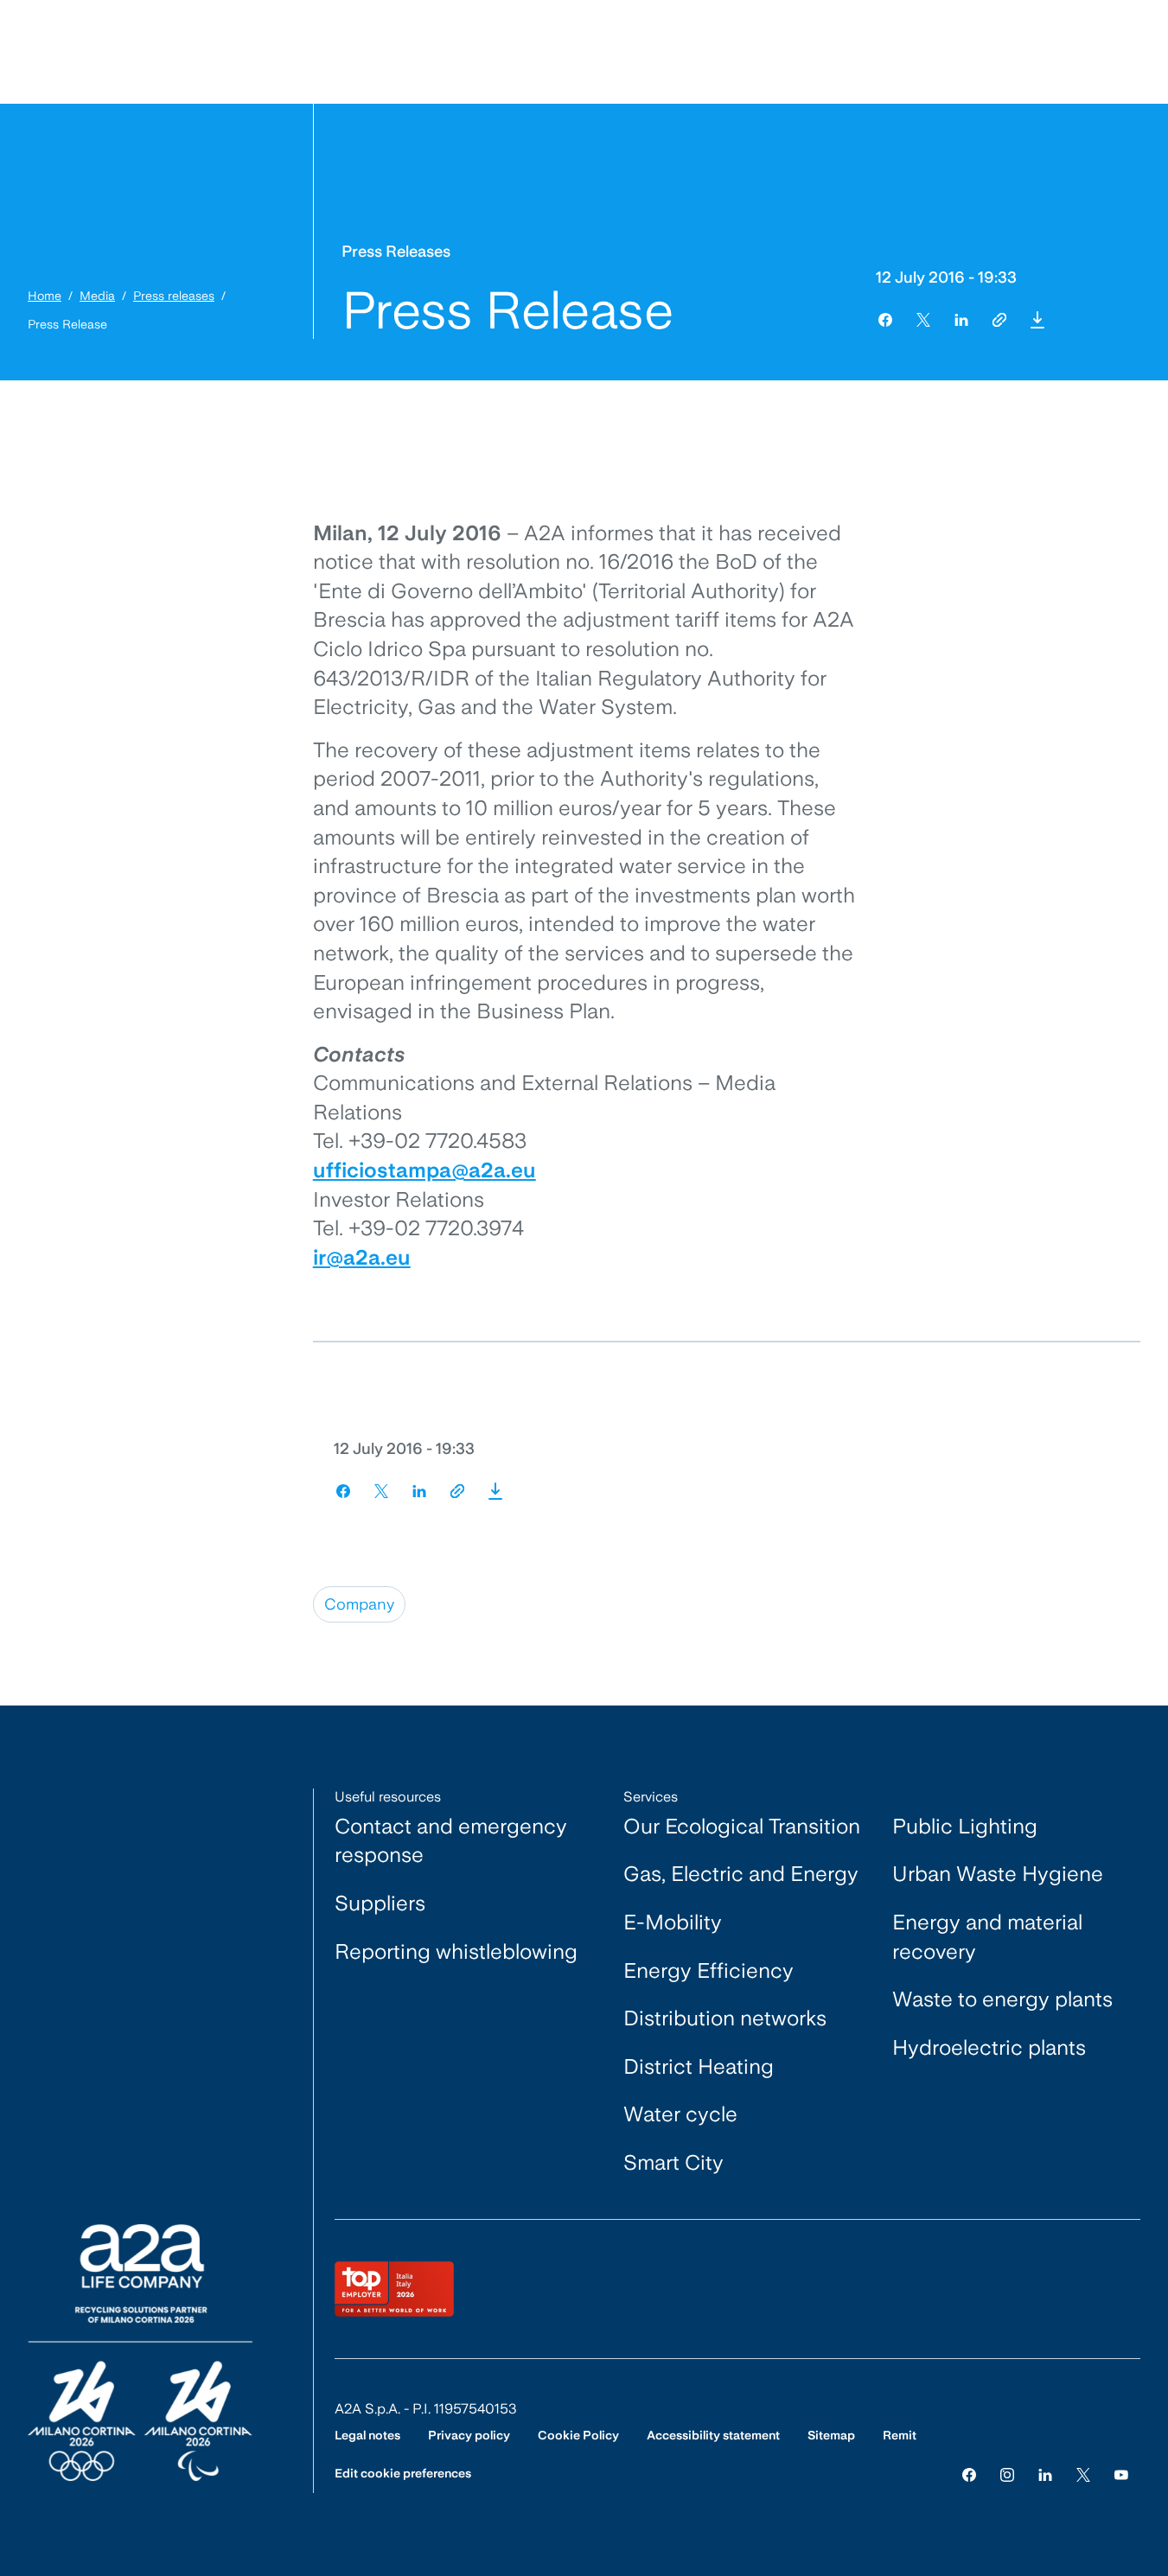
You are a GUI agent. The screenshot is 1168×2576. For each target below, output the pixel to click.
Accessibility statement (713, 2435)
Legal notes (367, 2435)
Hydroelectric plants (989, 2047)
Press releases (174, 296)
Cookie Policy (578, 2435)
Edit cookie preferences (403, 2473)
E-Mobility (673, 1922)
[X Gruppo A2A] (1083, 2474)
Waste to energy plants (1002, 1999)
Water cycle (680, 2114)
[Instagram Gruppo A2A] (1007, 2474)
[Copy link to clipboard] (999, 320)
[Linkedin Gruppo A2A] (1045, 2474)
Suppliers (380, 1903)
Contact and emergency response (451, 1841)
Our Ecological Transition (742, 1826)
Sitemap (831, 2435)
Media (97, 296)
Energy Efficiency (708, 1970)
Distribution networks (725, 2018)
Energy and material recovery (987, 1937)
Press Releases (396, 251)
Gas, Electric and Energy (741, 1874)
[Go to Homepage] (140, 2353)
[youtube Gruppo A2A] (1121, 2474)
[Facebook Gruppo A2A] (969, 2474)
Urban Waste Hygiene (998, 1874)
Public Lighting (965, 1826)
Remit (900, 2435)
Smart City (673, 2162)
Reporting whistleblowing (456, 1951)
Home (45, 296)
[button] (1037, 320)
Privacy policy (469, 2435)
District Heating (699, 2066)
